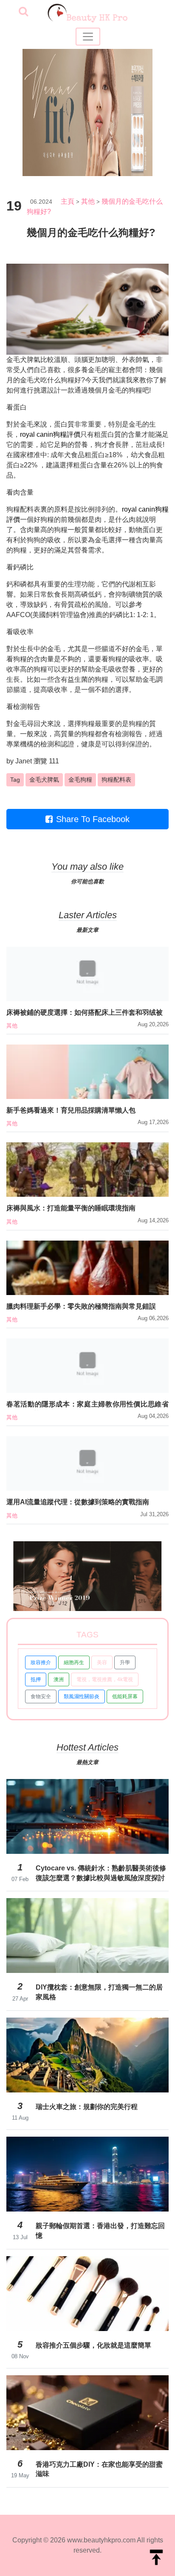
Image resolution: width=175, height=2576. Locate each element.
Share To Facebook (93, 819)
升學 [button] (125, 1662)
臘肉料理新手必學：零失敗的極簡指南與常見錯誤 (81, 1306)
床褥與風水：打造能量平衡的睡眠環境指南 (71, 1208)
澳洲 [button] (59, 1679)
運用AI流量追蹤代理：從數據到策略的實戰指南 (78, 1502)
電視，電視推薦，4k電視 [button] (105, 1679)
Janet (24, 761)
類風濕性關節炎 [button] (82, 1696)
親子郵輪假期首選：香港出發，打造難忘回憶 (100, 2230)
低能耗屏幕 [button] (125, 1696)
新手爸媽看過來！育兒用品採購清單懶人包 (71, 1110)
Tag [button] (15, 780)
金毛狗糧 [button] (80, 780)
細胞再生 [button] (74, 1662)
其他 (88, 201)
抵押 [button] (36, 1679)
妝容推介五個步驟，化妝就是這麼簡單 (93, 2345)
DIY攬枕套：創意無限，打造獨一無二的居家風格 (99, 1992)
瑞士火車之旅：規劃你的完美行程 (87, 2107)
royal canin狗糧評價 (50, 434)
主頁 (68, 201)
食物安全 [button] (41, 1696)
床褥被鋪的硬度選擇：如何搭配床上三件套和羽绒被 (85, 1012)
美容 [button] (102, 1662)
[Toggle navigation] (88, 37)
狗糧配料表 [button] (116, 780)
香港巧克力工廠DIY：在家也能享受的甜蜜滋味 (99, 2469)
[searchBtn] (23, 12)
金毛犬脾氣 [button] (44, 780)
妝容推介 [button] (41, 1662)
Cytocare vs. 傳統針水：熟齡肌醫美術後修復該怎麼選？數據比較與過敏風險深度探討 (101, 1873)
